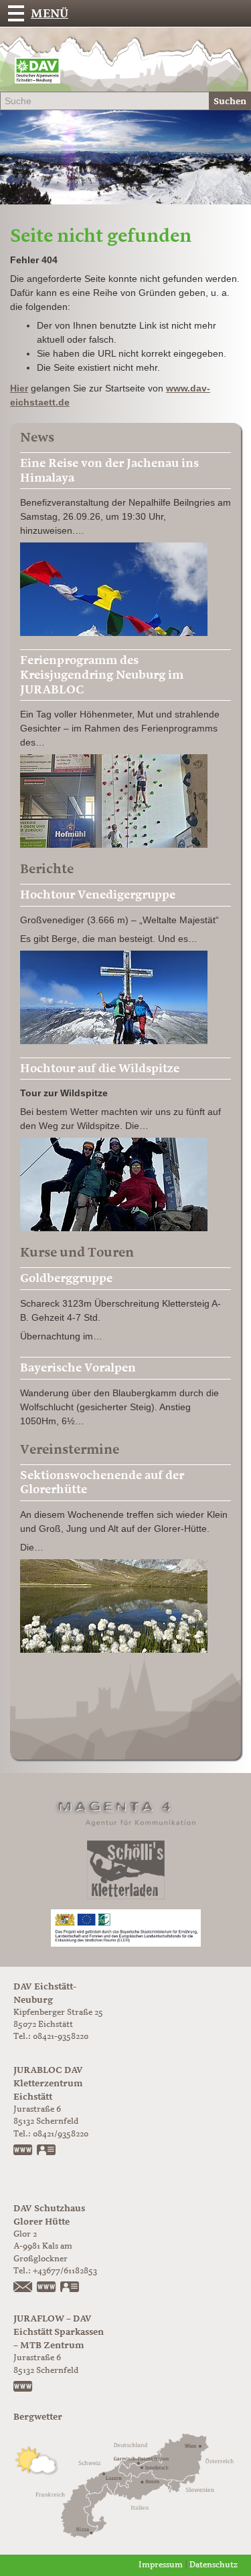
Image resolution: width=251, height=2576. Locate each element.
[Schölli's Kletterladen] (126, 1870)
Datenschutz (214, 2565)
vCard (47, 2151)
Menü (50, 13)
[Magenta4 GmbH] (126, 1811)
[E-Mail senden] (23, 2288)
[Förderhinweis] (126, 1928)
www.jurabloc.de (23, 2151)
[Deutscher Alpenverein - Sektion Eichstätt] (37, 74)
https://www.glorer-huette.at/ (47, 2288)
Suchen (230, 101)
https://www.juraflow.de (23, 2388)
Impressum (161, 2565)
